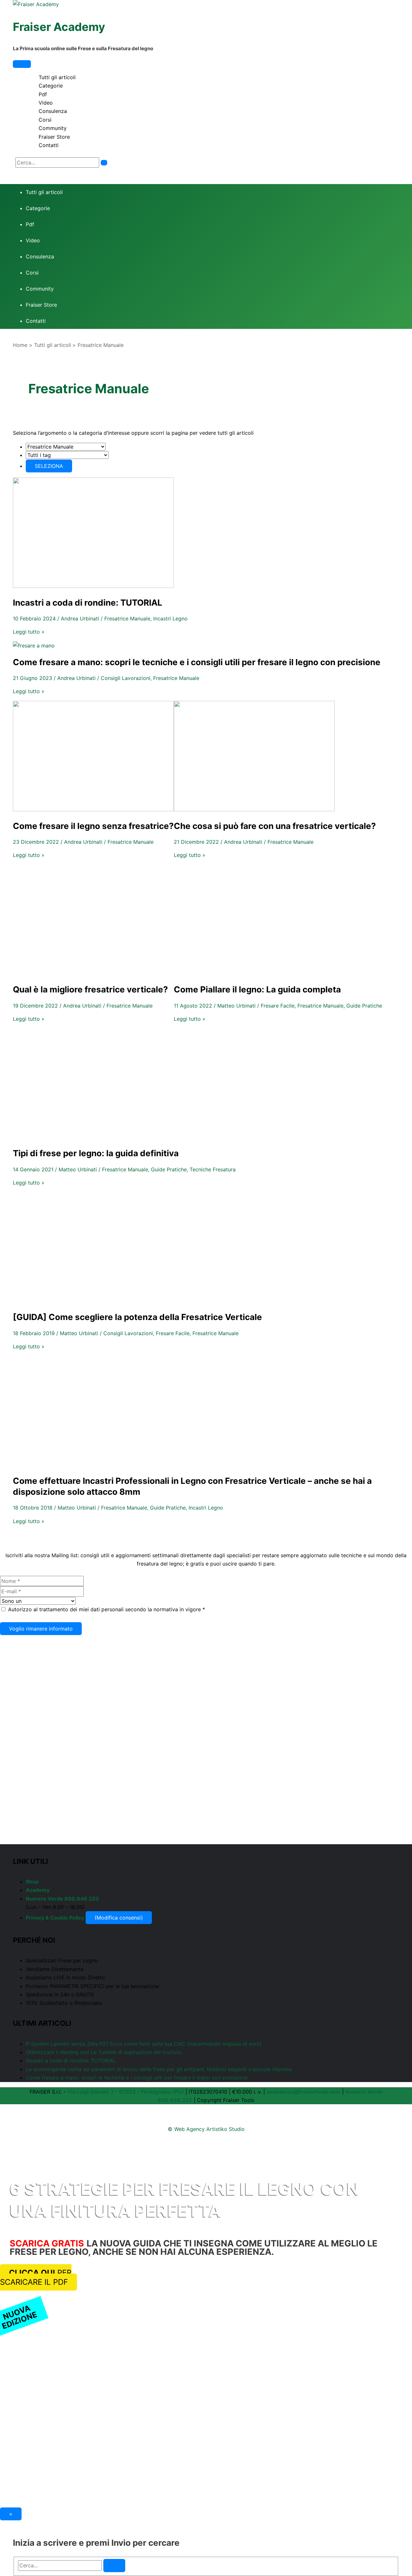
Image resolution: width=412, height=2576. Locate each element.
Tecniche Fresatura (213, 1169)
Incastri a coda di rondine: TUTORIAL (88, 603)
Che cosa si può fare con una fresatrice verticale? (275, 826)
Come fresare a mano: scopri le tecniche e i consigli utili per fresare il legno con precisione (197, 662)
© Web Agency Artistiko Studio (206, 2129)
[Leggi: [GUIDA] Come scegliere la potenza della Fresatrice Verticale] (93, 1300)
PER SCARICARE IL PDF (36, 2277)
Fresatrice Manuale (127, 618)
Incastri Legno (170, 618)
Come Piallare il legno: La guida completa (257, 989)
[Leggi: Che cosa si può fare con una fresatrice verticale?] (254, 809)
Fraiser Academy (59, 27)
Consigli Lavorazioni (126, 678)
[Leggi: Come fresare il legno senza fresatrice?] (93, 809)
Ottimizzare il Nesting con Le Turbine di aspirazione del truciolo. (104, 2052)
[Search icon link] (17, 172)
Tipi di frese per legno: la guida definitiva (96, 1153)
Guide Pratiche (364, 1006)
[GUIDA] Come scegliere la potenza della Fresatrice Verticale (137, 1317)
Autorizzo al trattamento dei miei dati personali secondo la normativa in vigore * (107, 1609)
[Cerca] (104, 163)
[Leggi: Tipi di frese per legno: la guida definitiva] (93, 1137)
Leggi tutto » (29, 632)
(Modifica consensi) (119, 1918)
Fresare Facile (278, 1006)
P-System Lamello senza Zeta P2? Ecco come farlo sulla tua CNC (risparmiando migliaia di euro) (144, 2044)
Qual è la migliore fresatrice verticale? (90, 989)
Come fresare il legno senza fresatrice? (93, 826)
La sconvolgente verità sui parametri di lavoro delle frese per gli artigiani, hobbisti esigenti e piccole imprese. (161, 2069)
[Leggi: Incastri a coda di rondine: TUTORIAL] (93, 586)
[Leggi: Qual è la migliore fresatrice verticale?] (93, 973)
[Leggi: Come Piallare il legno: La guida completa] (254, 973)
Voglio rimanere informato (41, 1629)
